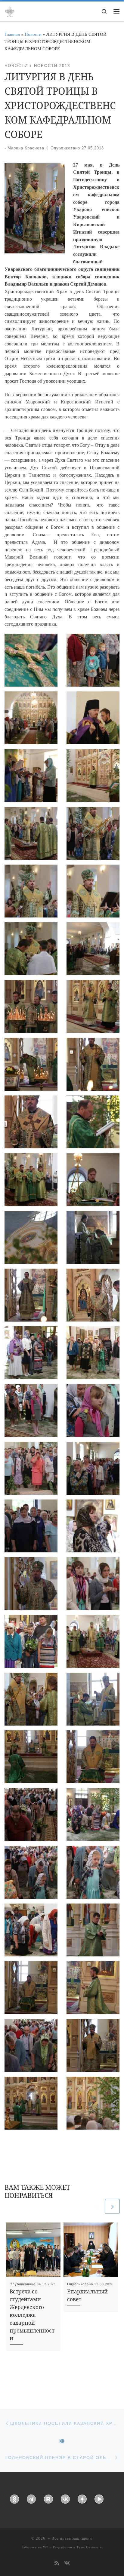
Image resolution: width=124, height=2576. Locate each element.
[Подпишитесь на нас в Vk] (67, 2564)
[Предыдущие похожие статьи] (97, 2206)
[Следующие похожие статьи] (112, 2206)
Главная (12, 34)
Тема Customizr (90, 2547)
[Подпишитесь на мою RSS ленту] (57, 2564)
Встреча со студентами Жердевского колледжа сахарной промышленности (32, 2315)
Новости (33, 34)
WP (46, 2547)
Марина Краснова (26, 148)
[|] (10, 11)
